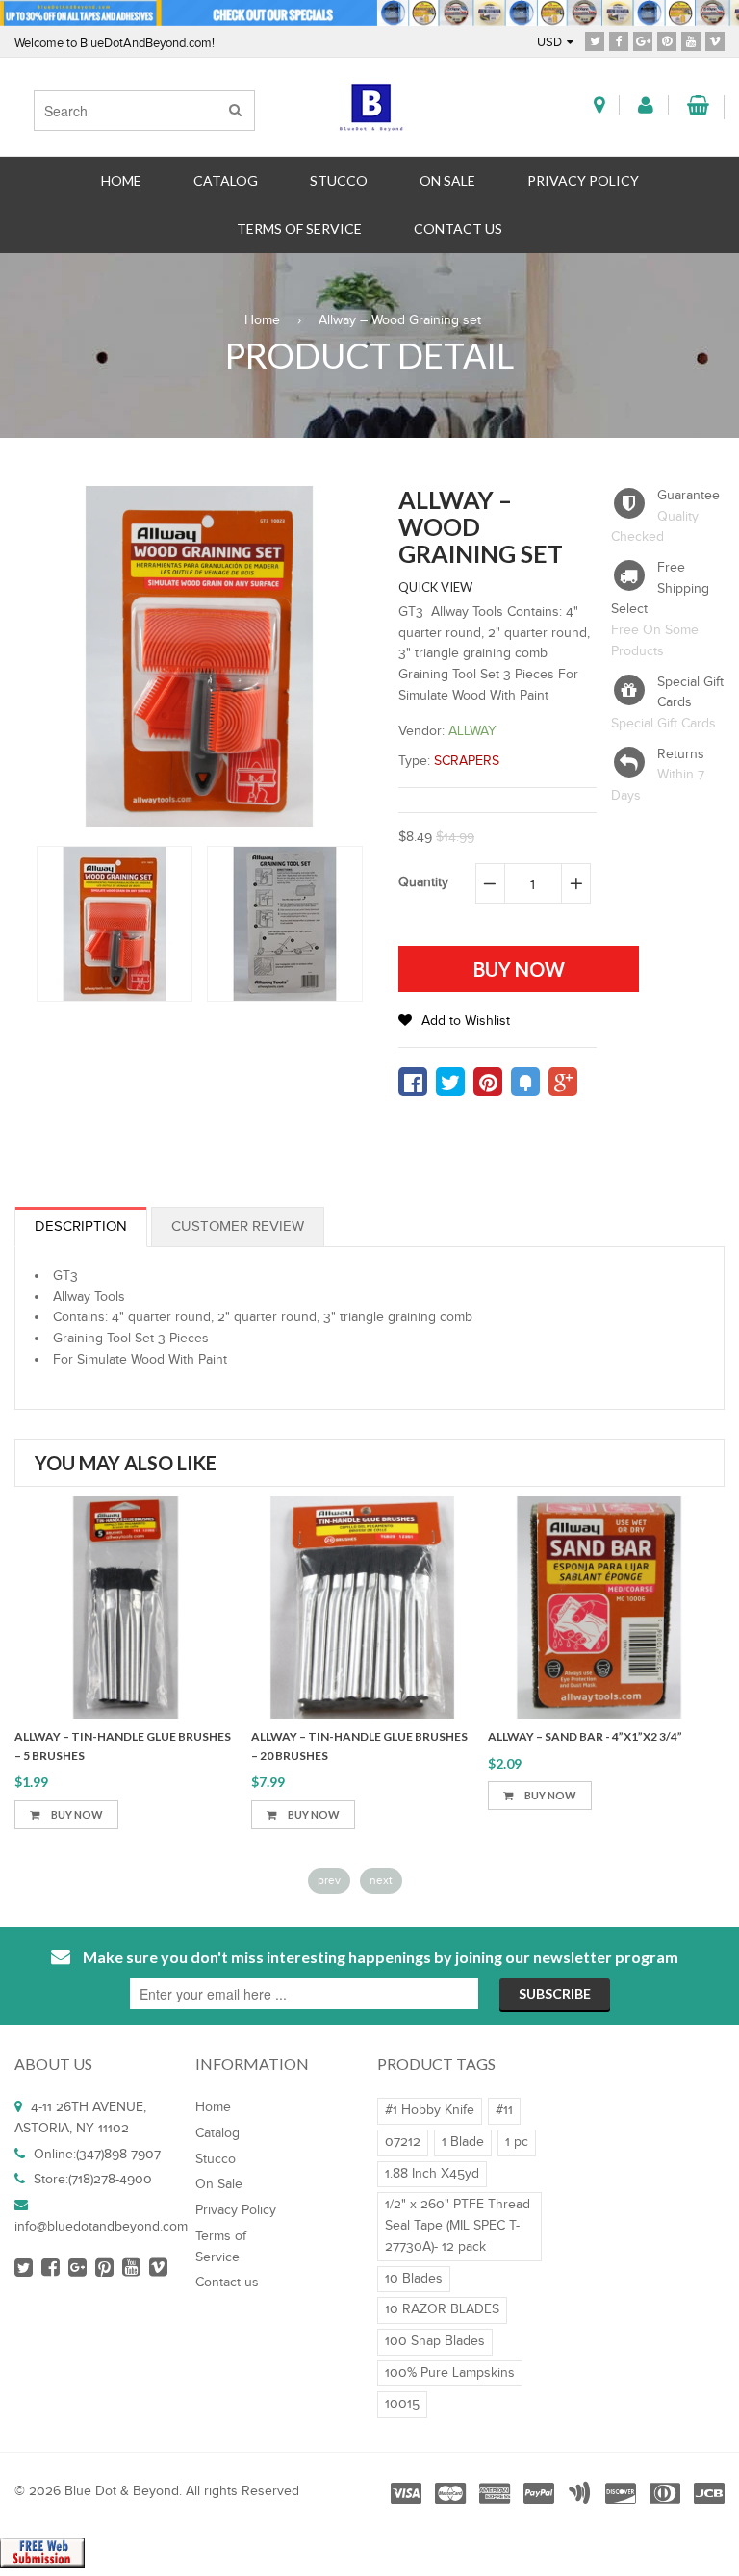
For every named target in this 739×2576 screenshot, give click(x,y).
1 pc (517, 2142)
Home (262, 320)
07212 (403, 2142)
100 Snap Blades (435, 2341)
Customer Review (238, 1226)
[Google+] (643, 40)
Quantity (423, 882)
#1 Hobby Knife (430, 2110)
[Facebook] (619, 40)
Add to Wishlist (466, 1021)
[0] (413, 1082)
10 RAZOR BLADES (442, 2309)
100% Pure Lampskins (450, 2373)
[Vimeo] (715, 40)
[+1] (563, 1082)
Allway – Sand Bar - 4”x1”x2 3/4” (506, 1736)
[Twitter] (595, 40)
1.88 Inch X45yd (432, 2174)
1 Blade (463, 2142)
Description (81, 1226)
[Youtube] (691, 40)
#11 (504, 2110)
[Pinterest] (667, 40)
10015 (402, 2404)
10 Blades (414, 2279)
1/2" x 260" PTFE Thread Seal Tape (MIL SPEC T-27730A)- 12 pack (458, 2225)
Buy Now (234, 1814)
